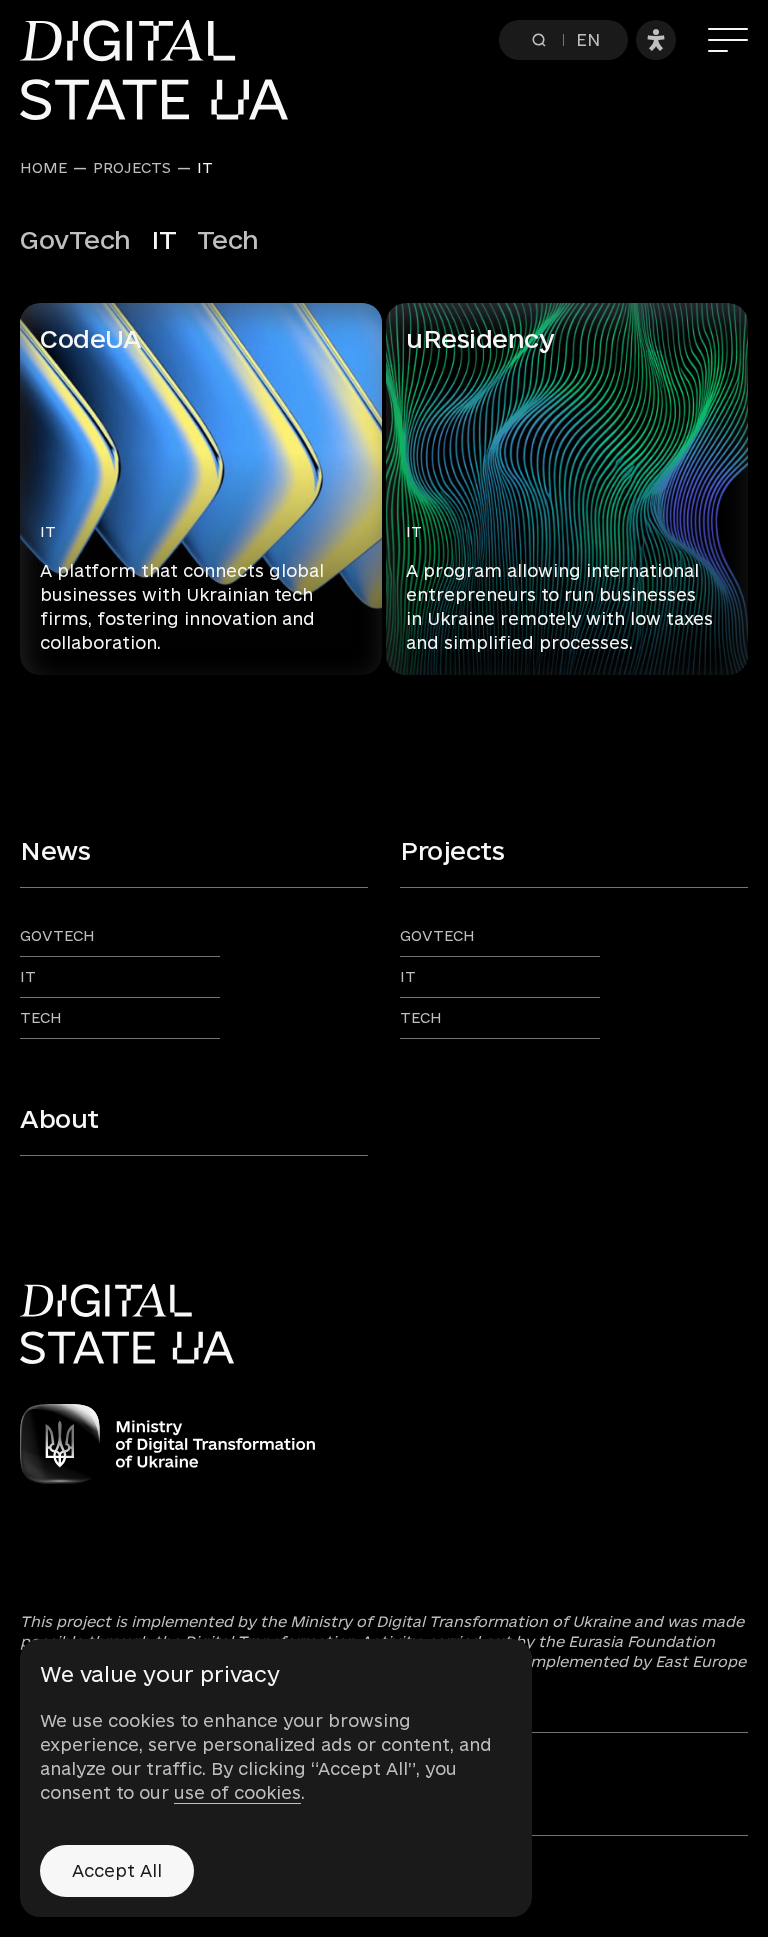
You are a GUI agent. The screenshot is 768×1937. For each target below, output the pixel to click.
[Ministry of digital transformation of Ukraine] (384, 1444)
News (55, 850)
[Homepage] (164, 70)
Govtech (57, 935)
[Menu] (728, 40)
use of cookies (237, 1792)
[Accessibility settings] (656, 40)
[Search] (539, 40)
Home (43, 168)
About (59, 1118)
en (588, 39)
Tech (228, 239)
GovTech (75, 239)
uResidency (480, 338)
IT (48, 531)
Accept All (117, 1870)
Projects (132, 168)
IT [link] (205, 168)
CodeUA (90, 338)
